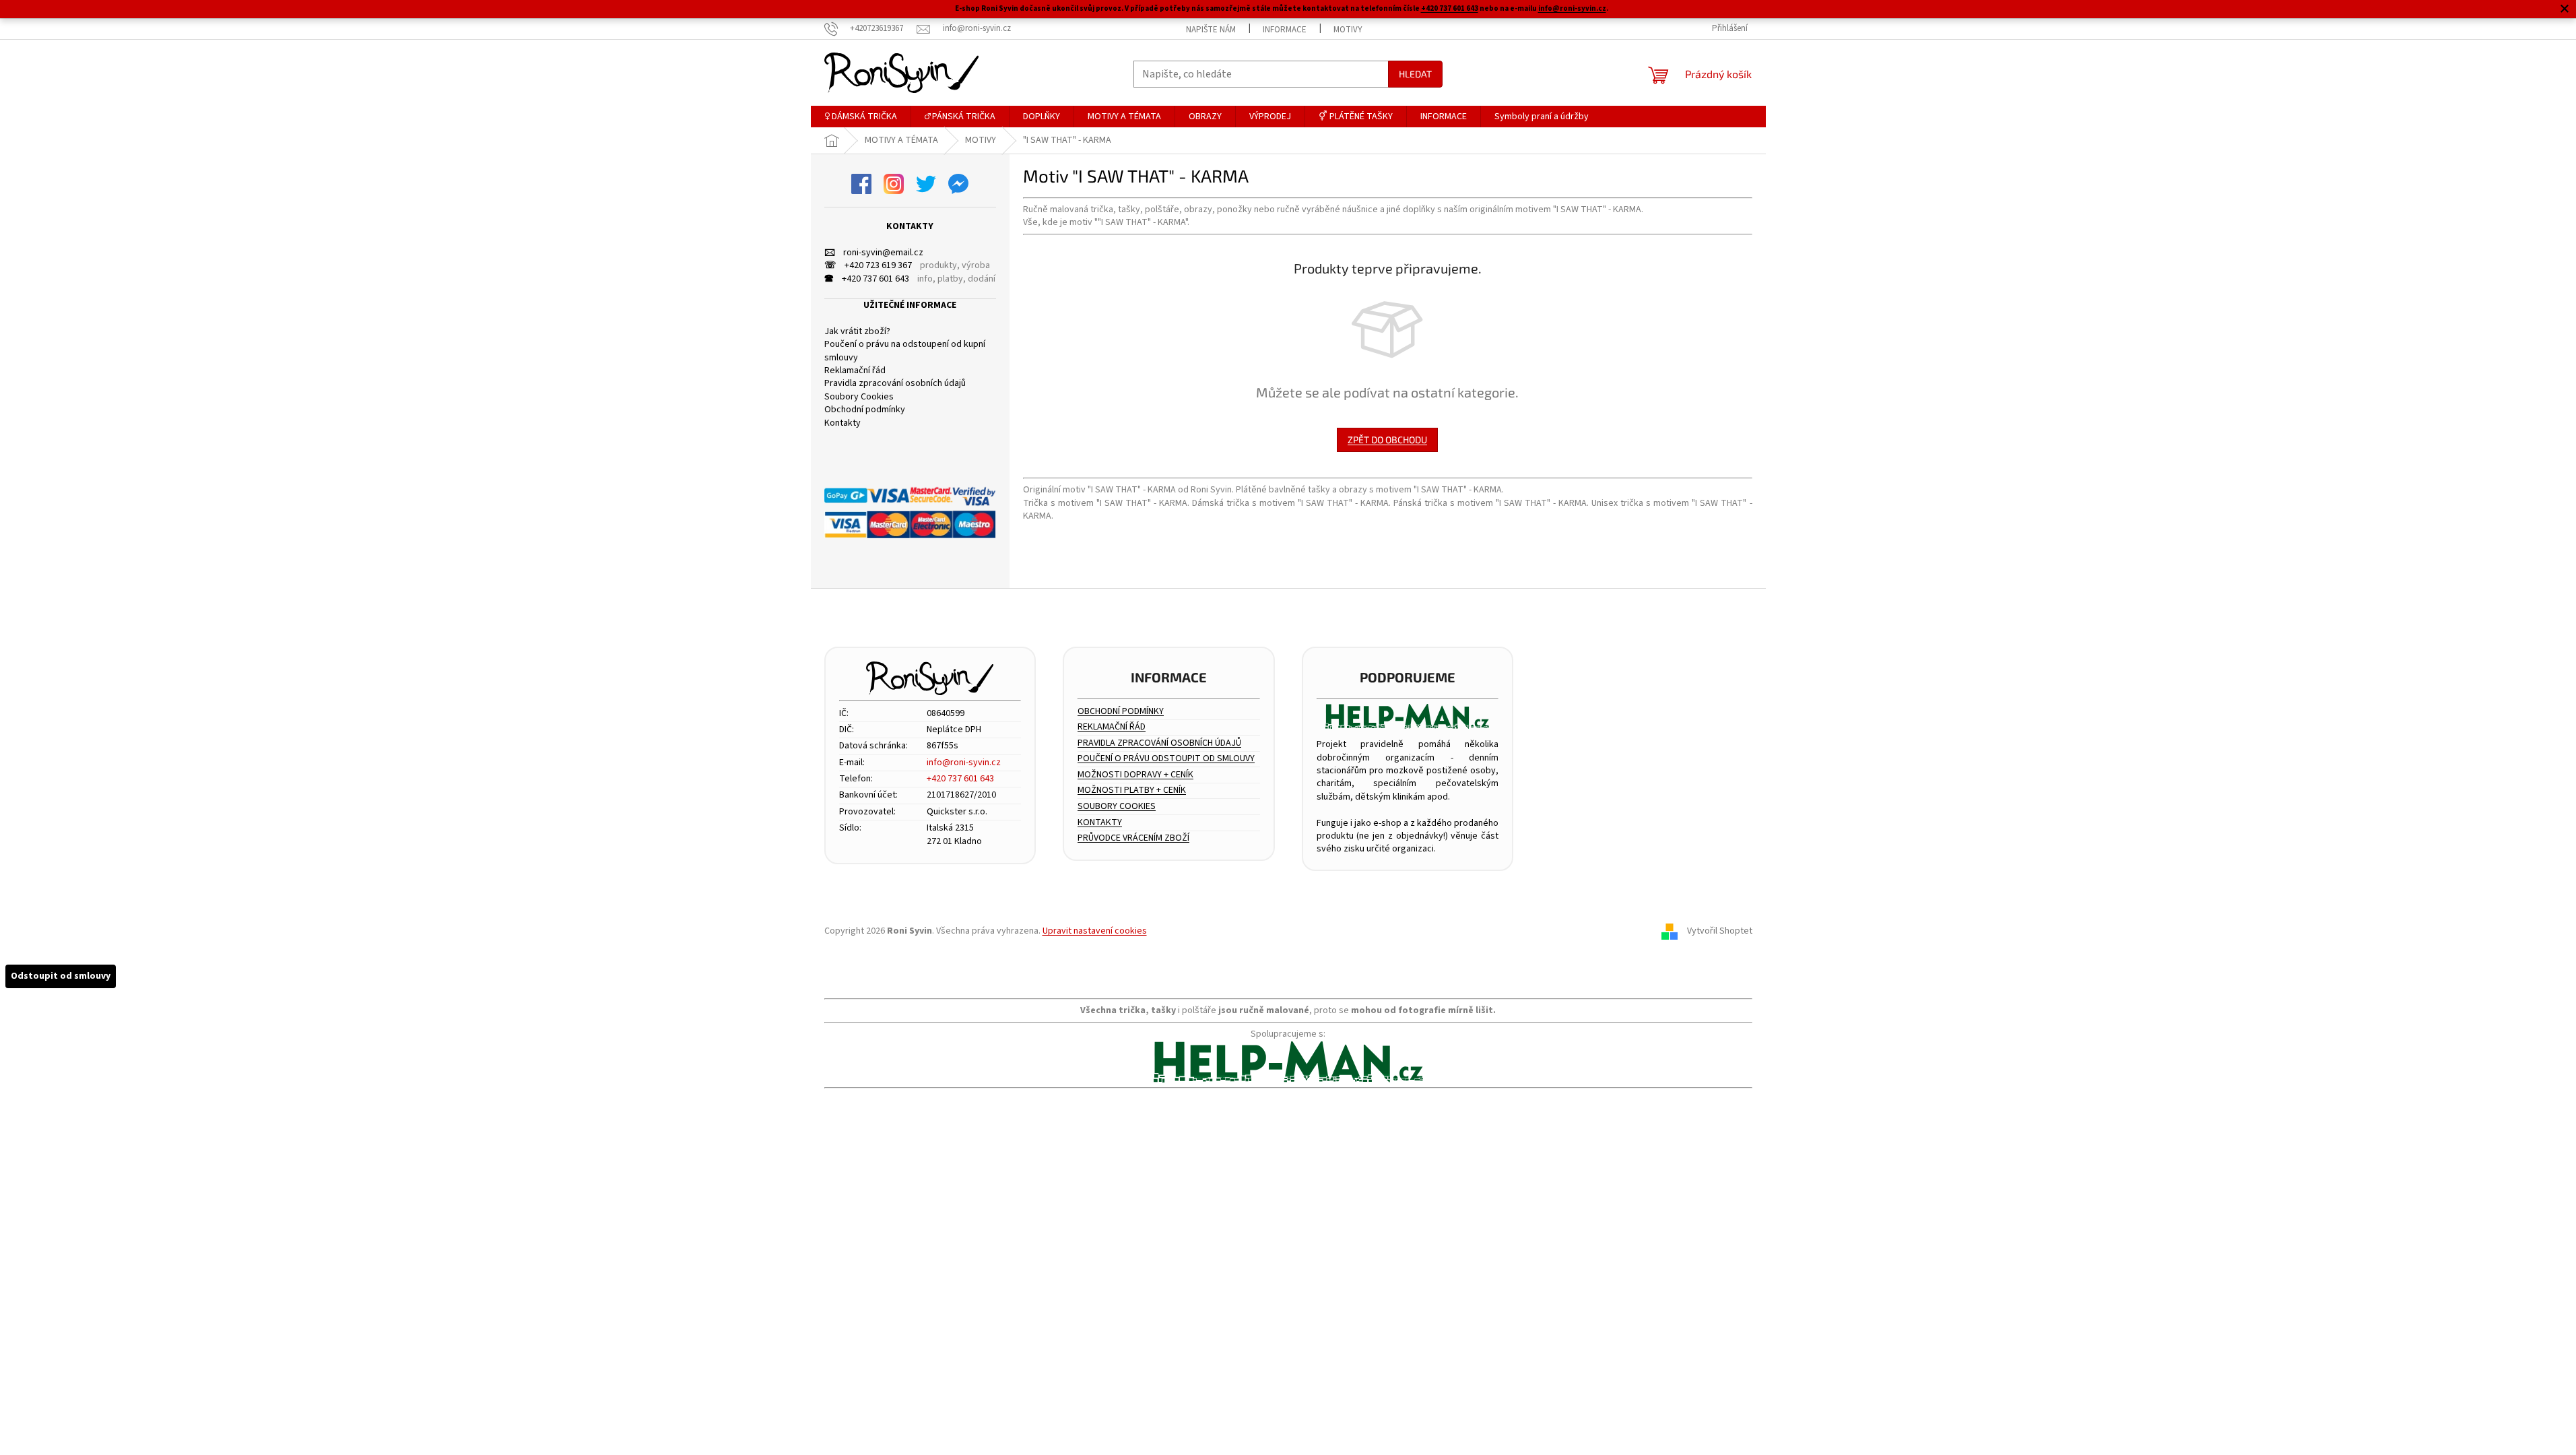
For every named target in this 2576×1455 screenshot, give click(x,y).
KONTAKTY (1100, 823)
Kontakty (843, 423)
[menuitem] (861, 117)
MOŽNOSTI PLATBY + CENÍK (1132, 790)
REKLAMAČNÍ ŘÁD (1112, 727)
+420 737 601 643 (1450, 8)
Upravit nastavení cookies (1095, 931)
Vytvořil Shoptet (1720, 932)
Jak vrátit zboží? (857, 332)
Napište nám (1211, 30)
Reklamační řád (855, 371)
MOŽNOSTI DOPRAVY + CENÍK (1135, 775)
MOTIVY (1348, 30)
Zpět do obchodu (1387, 440)
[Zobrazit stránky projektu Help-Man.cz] (1408, 716)
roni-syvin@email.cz (874, 253)
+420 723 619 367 (868, 266)
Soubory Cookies (859, 397)
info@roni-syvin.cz (1572, 8)
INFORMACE (1285, 30)
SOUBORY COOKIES (1117, 807)
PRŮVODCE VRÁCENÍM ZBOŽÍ (1133, 838)
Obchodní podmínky (865, 410)
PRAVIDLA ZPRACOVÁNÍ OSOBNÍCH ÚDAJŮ (1159, 743)
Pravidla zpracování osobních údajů (895, 384)
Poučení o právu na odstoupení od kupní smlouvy (905, 351)
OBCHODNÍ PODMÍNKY (1121, 712)
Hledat (1415, 74)
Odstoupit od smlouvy (61, 976)
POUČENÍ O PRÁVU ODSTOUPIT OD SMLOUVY (1166, 759)
